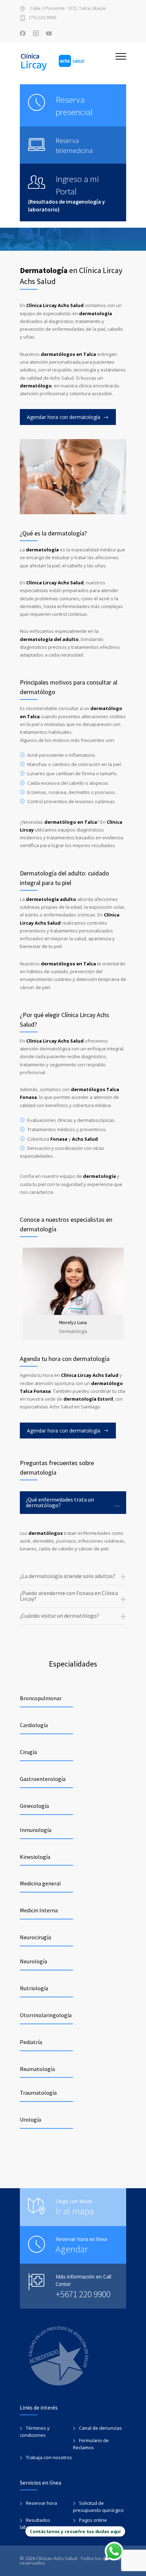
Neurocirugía (35, 1937)
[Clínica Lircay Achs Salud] (68, 62)
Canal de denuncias (100, 2428)
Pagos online (93, 2520)
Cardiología (34, 1725)
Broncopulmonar (41, 1698)
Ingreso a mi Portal (77, 185)
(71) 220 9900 (43, 18)
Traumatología (38, 2093)
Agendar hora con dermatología (64, 417)
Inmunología (36, 1830)
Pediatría (31, 2042)
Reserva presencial (74, 106)
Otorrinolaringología (46, 2015)
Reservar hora (41, 2503)
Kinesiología (35, 1857)
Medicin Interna (39, 1910)
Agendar (72, 2249)
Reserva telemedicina (74, 145)
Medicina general (40, 1883)
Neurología (33, 1961)
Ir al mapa (75, 2211)
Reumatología (37, 2069)
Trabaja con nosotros (49, 2457)
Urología (30, 2120)
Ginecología (34, 1806)
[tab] (73, 1503)
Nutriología (34, 1988)
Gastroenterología (43, 1779)
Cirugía (28, 1752)
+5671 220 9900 (83, 2294)
